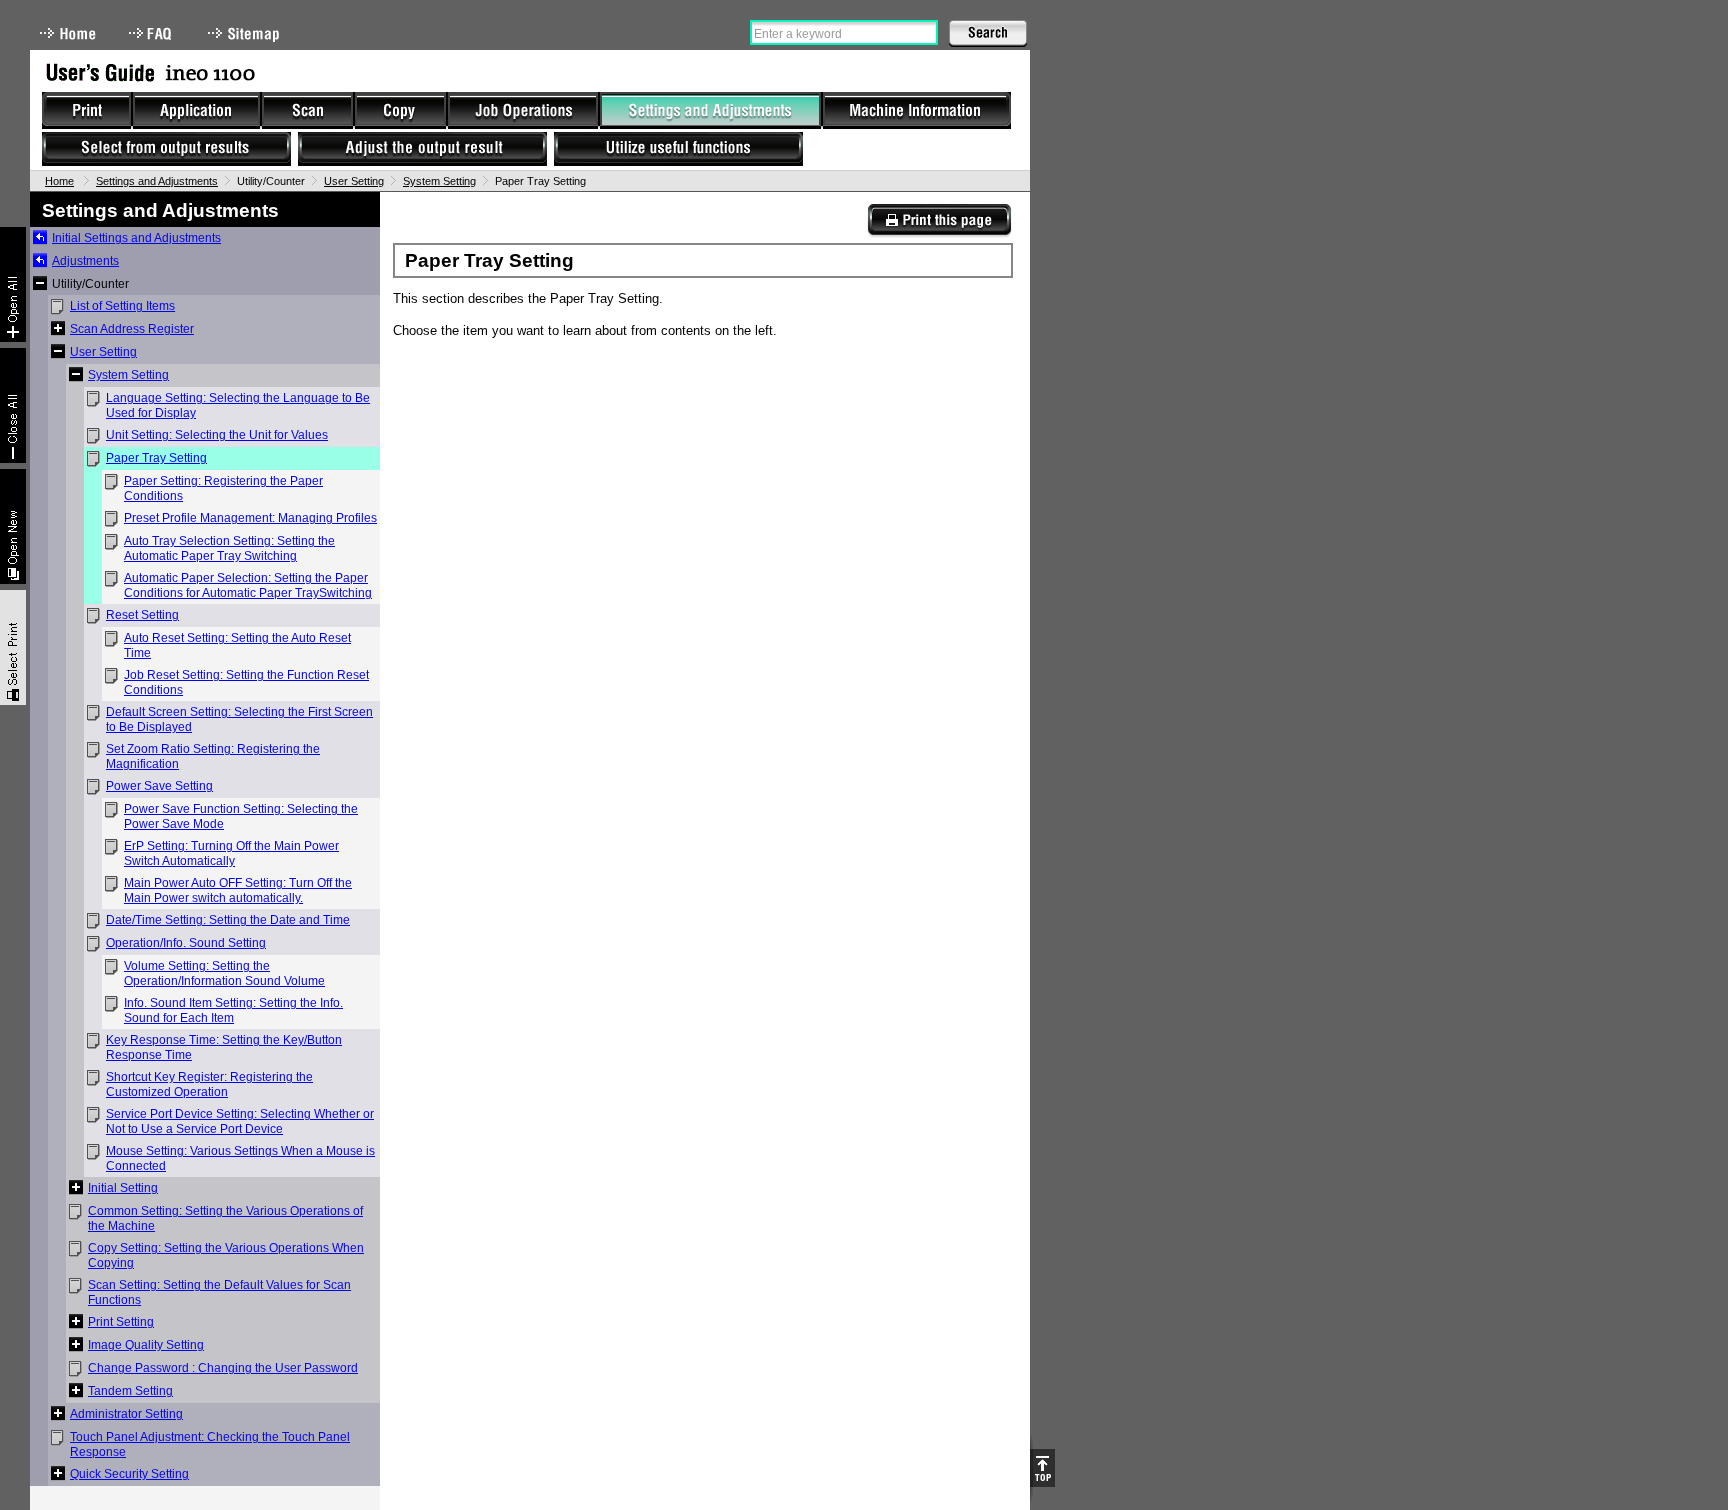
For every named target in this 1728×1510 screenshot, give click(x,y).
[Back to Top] (1042, 1468)
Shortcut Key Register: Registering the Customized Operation (209, 1084)
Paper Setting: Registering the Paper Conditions (223, 488)
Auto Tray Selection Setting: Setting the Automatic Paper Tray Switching (229, 548)
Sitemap (246, 33)
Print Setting (121, 1322)
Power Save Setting (159, 786)
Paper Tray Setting (156, 458)
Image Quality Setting (146, 1345)
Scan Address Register (132, 329)
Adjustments (85, 261)
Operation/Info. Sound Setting (186, 943)
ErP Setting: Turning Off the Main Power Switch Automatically (231, 853)
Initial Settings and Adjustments (136, 238)
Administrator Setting (126, 1414)
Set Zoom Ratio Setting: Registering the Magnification (213, 756)
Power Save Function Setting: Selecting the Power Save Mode (241, 816)
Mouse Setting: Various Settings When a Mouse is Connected (240, 1158)
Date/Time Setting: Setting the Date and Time (228, 920)
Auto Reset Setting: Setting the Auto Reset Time (237, 645)
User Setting (354, 181)
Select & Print (13, 647)
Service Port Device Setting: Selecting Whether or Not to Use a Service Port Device (240, 1121)
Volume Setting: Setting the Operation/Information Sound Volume (224, 973)
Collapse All (13, 405)
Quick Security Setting (129, 1474)
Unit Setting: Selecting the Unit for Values (217, 435)
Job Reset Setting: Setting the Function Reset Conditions (246, 682)
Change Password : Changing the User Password (223, 1368)
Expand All (13, 284)
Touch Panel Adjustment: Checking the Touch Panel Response (210, 1444)
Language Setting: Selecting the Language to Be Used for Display (238, 405)
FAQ (152, 33)
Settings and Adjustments (157, 181)
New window (13, 526)
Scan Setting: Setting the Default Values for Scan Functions (219, 1292)
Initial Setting (123, 1188)
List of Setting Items (122, 306)
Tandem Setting (130, 1391)
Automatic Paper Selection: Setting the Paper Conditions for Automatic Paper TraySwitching (248, 585)
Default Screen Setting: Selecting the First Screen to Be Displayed (239, 719)
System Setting (439, 181)
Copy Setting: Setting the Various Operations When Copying (226, 1255)
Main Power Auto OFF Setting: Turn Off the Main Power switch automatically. (238, 890)
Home (68, 33)
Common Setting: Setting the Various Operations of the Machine (225, 1218)
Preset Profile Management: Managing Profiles (250, 518)
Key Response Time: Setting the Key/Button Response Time (224, 1047)
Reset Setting (142, 615)
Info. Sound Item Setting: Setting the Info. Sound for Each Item (233, 1010)
